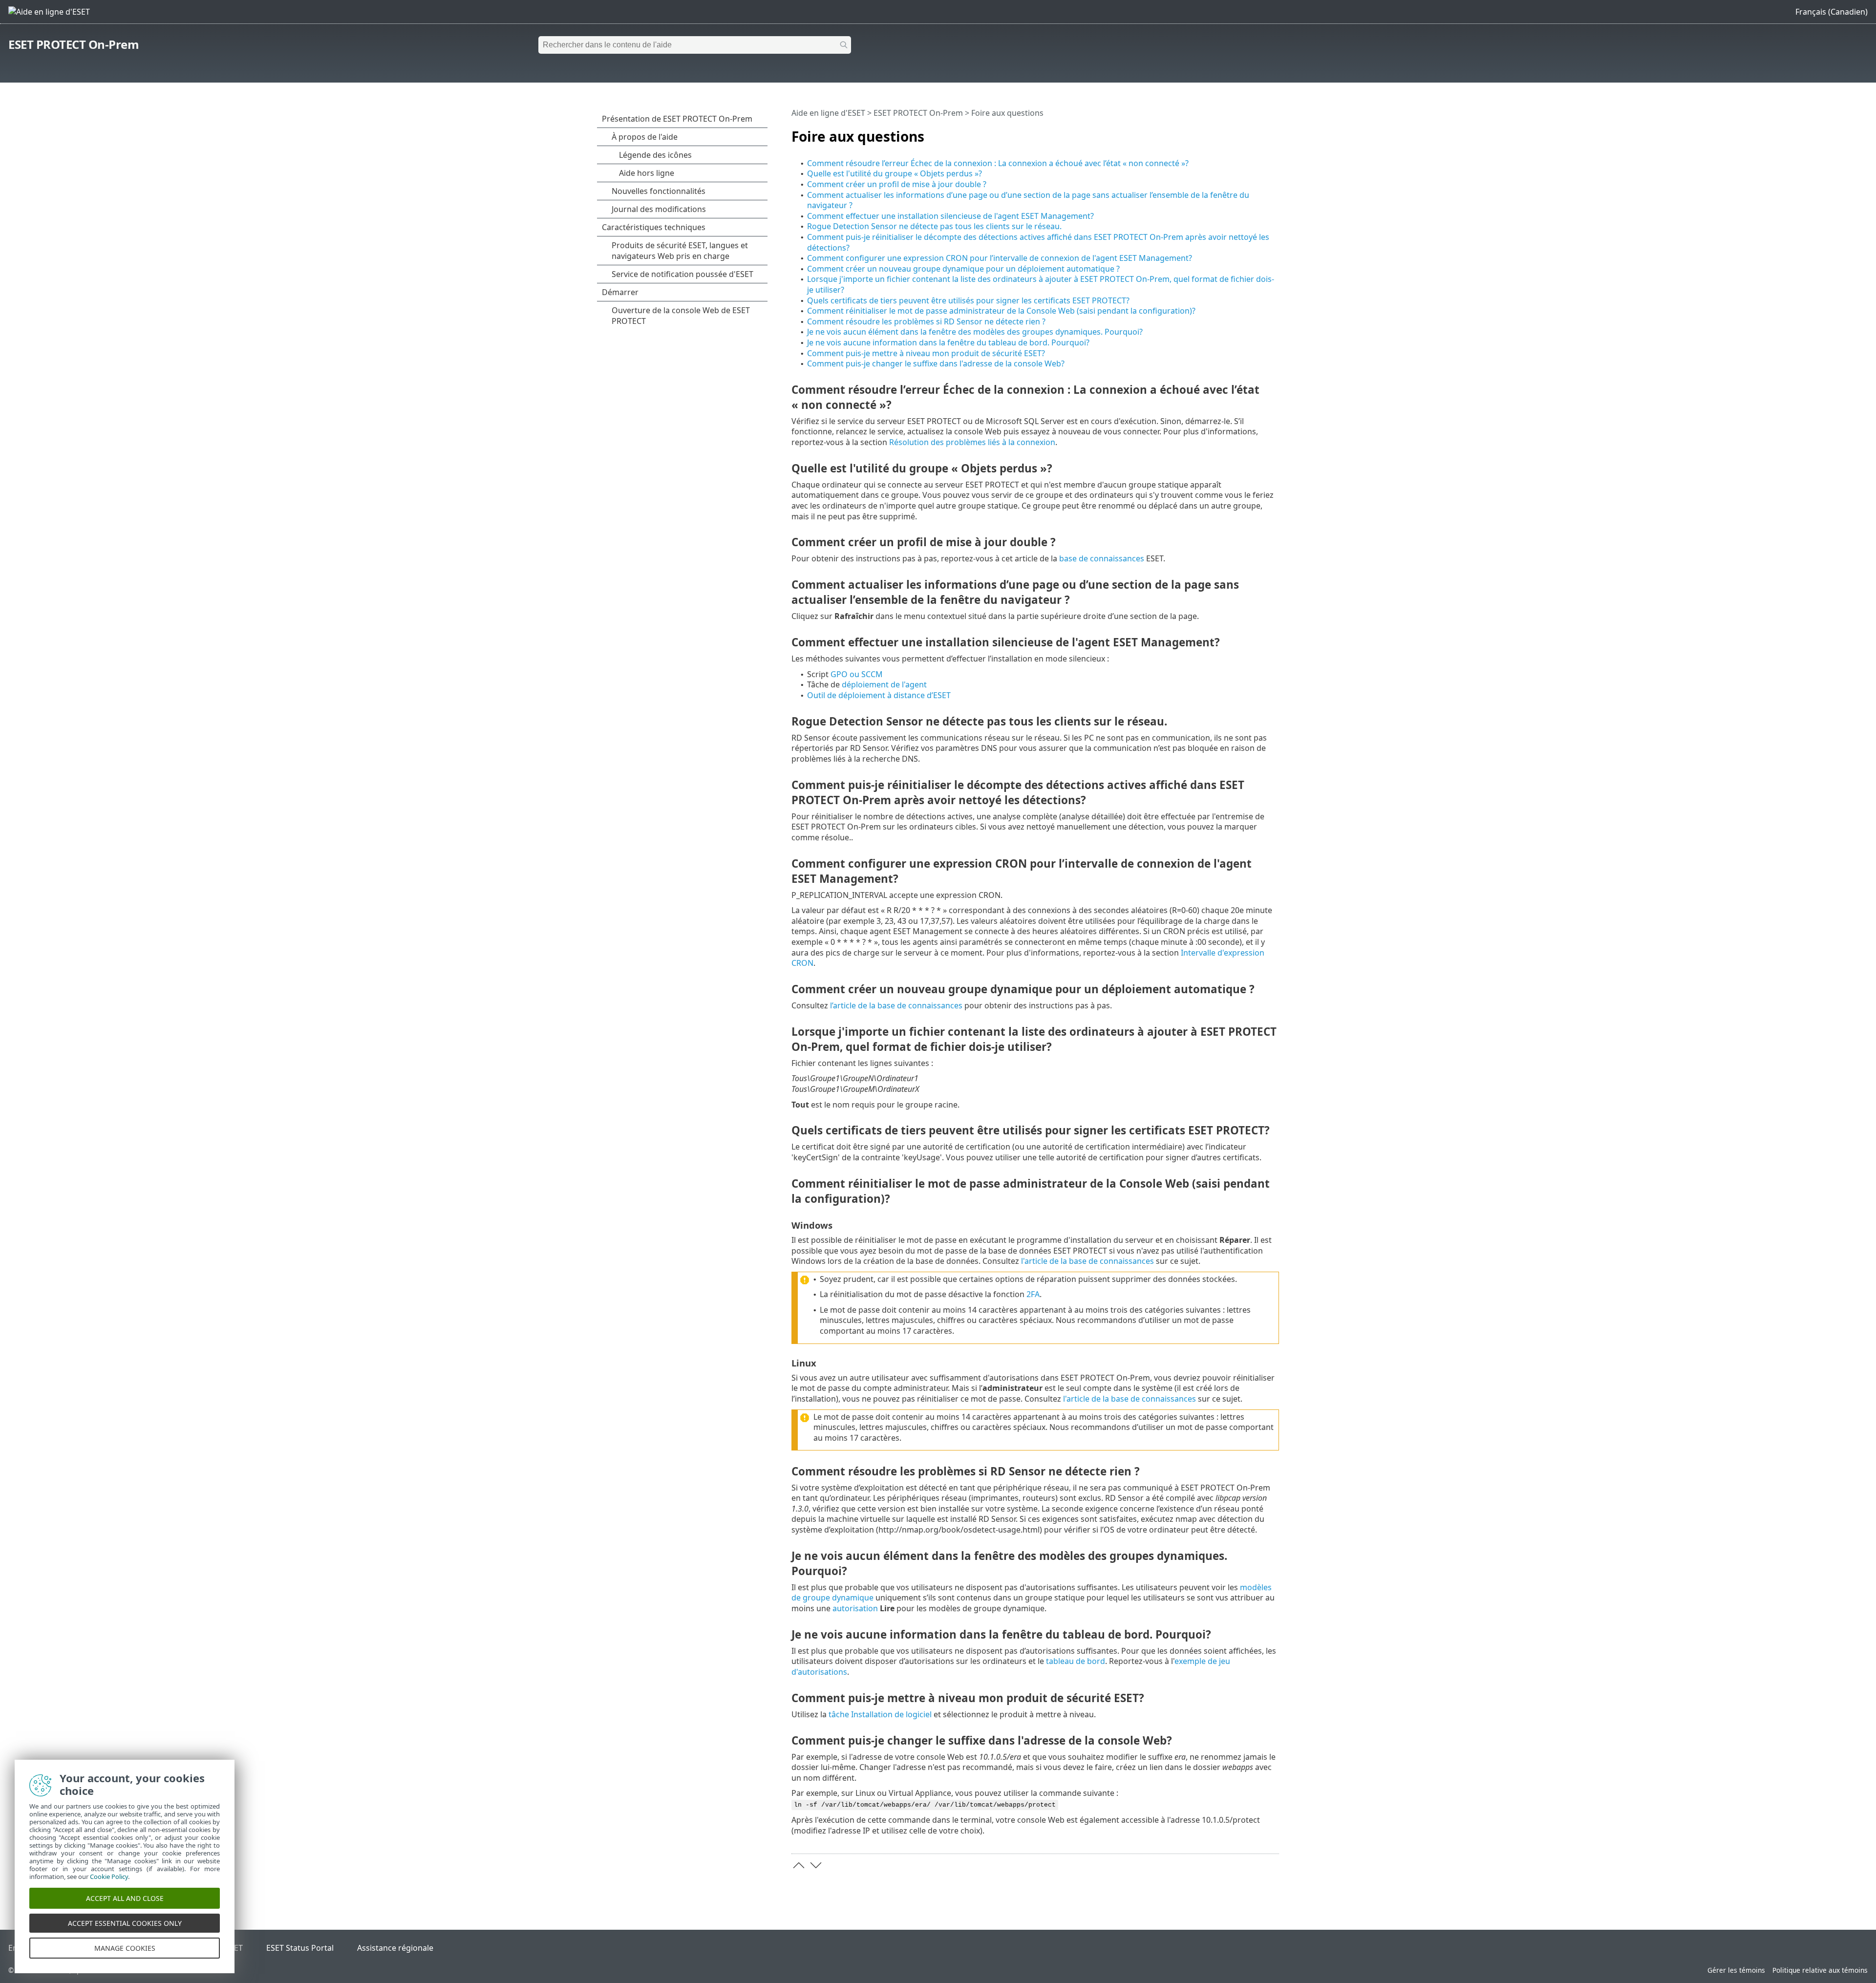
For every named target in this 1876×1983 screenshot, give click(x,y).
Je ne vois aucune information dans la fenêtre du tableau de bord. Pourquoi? (948, 342)
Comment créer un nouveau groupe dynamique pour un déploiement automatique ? (963, 269)
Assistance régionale (395, 1948)
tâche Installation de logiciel (880, 1714)
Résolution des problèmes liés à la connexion (972, 442)
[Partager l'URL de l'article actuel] (1244, 132)
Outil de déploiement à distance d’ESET (879, 695)
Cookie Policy (109, 1876)
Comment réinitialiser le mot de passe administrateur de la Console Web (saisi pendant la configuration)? (1001, 311)
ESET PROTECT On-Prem (74, 44)
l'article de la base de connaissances (1087, 1261)
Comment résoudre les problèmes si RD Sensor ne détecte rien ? (926, 321)
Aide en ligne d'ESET (828, 113)
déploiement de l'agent (884, 684)
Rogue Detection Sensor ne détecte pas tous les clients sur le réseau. (934, 226)
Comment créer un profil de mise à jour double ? (897, 184)
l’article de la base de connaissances (896, 1005)
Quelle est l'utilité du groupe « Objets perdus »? (895, 173)
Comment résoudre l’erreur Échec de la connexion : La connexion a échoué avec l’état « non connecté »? (998, 163)
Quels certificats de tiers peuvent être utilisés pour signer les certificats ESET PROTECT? (968, 300)
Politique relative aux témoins (1820, 1970)
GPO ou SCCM (857, 674)
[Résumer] (1274, 132)
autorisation (855, 1608)
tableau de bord (1076, 1661)
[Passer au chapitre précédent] (799, 1865)
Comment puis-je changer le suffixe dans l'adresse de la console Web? (936, 363)
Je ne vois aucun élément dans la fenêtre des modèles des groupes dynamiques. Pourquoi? (975, 332)
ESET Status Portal (300, 1948)
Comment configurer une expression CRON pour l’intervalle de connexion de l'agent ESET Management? (1000, 258)
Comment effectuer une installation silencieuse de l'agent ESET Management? (950, 216)
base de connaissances (1102, 558)
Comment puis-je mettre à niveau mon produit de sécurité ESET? (926, 353)
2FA (1033, 1294)
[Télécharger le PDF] (1259, 132)
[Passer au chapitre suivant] (816, 1865)
